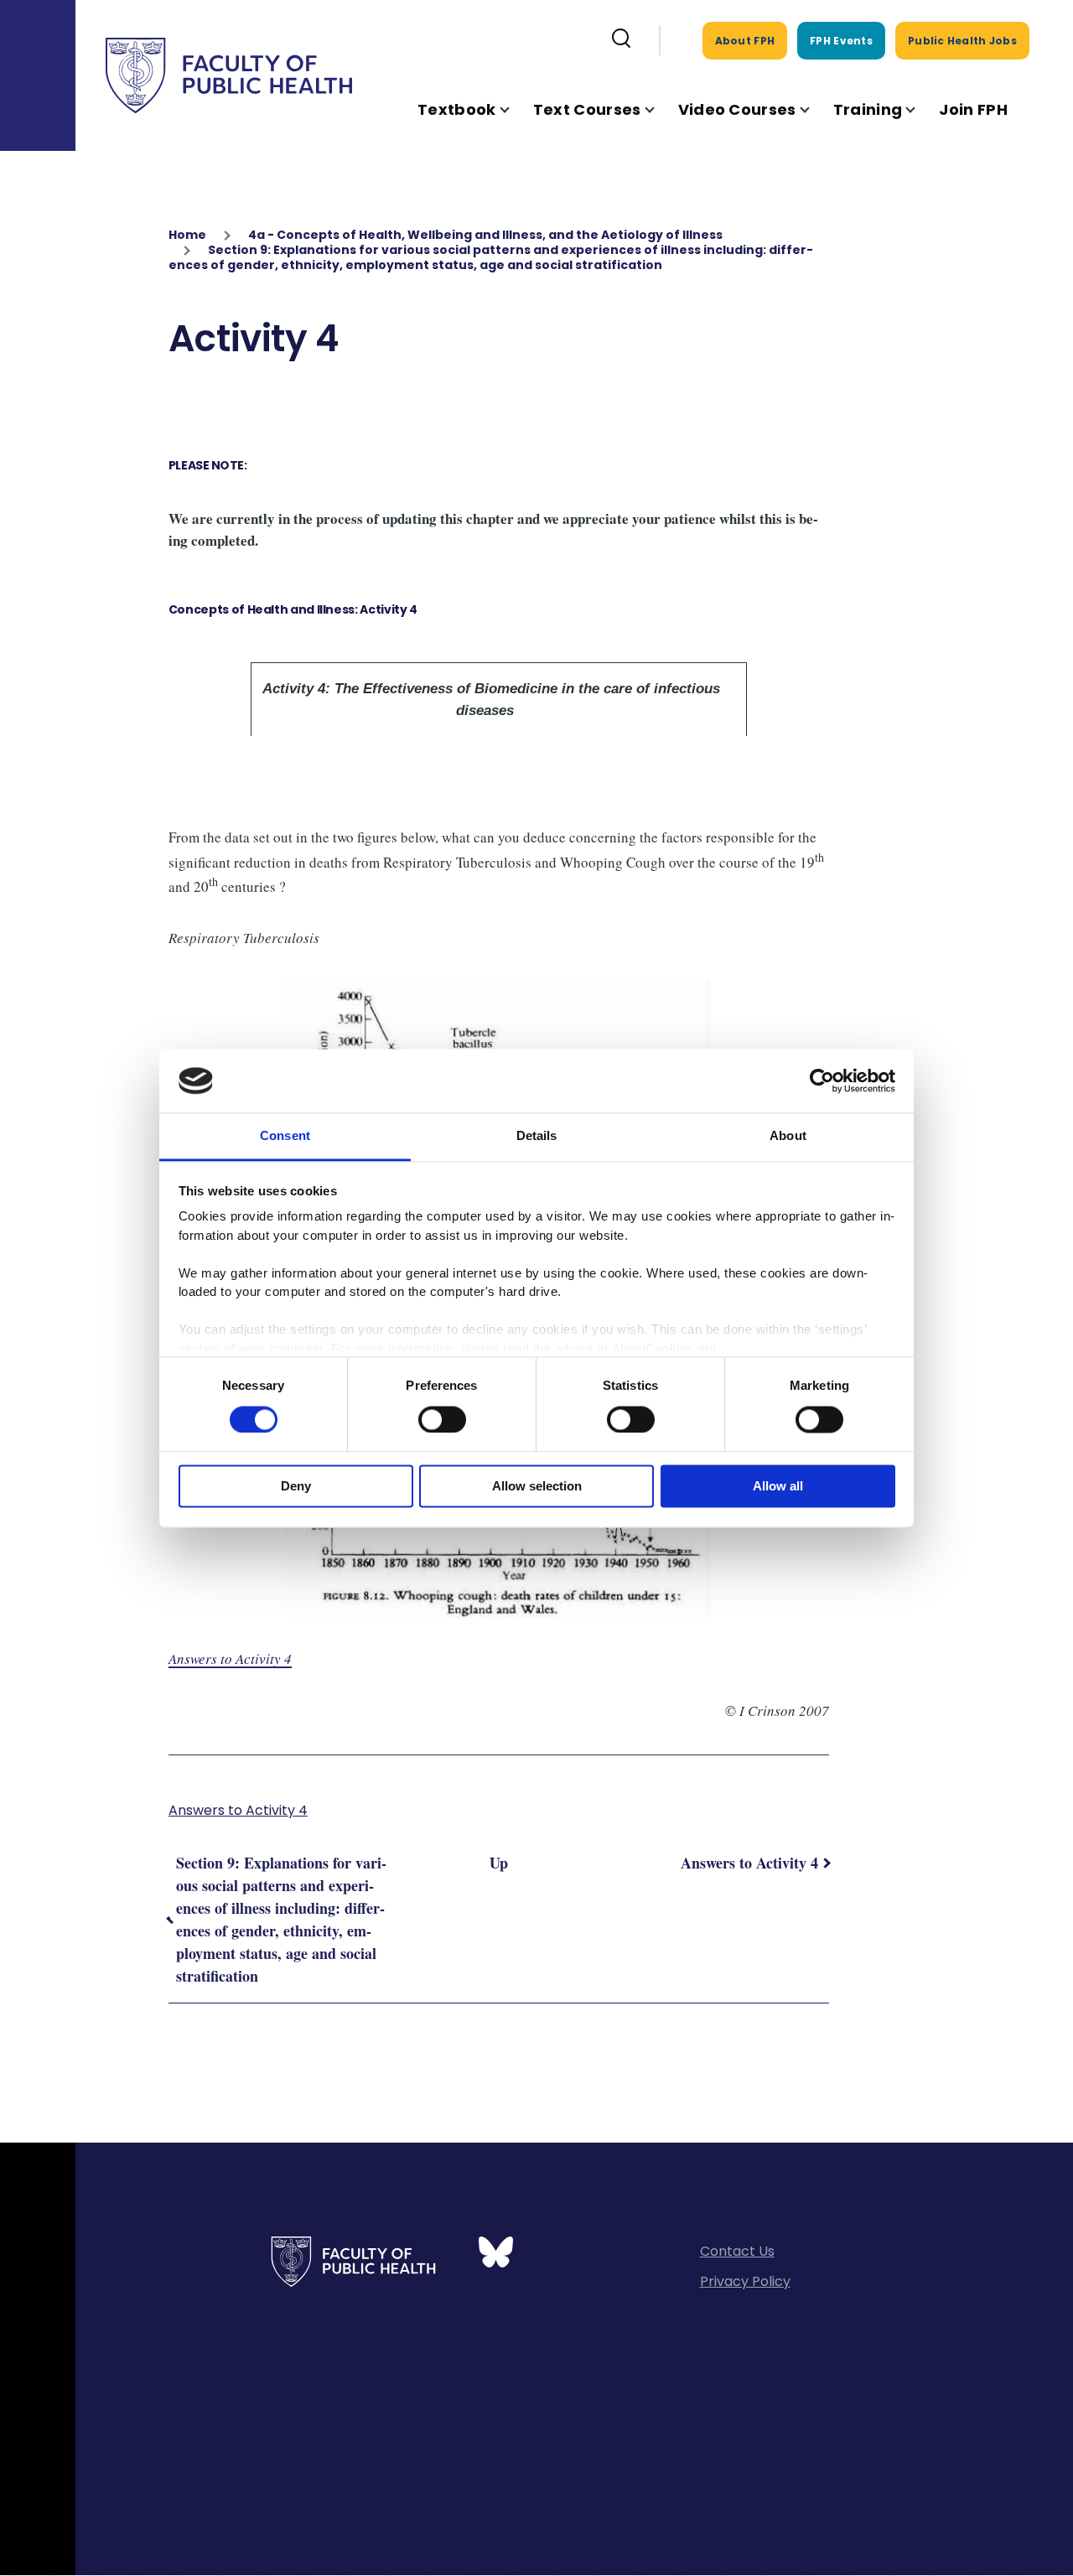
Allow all (778, 1487)
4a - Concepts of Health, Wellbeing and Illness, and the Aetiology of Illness (485, 235)
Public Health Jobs (962, 41)
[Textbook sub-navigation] (515, 109)
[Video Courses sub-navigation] (815, 109)
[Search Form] (621, 40)
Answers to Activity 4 (230, 1659)
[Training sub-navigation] (920, 109)
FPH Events (841, 41)
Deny (296, 1487)
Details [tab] (537, 1136)
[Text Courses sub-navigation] (660, 109)
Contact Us (737, 2251)
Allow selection (537, 1487)
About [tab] (788, 1136)
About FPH (745, 41)
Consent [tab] (285, 1136)
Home (187, 235)
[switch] (442, 1419)
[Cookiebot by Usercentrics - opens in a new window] (822, 1081)
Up (499, 1863)
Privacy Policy (745, 2281)
